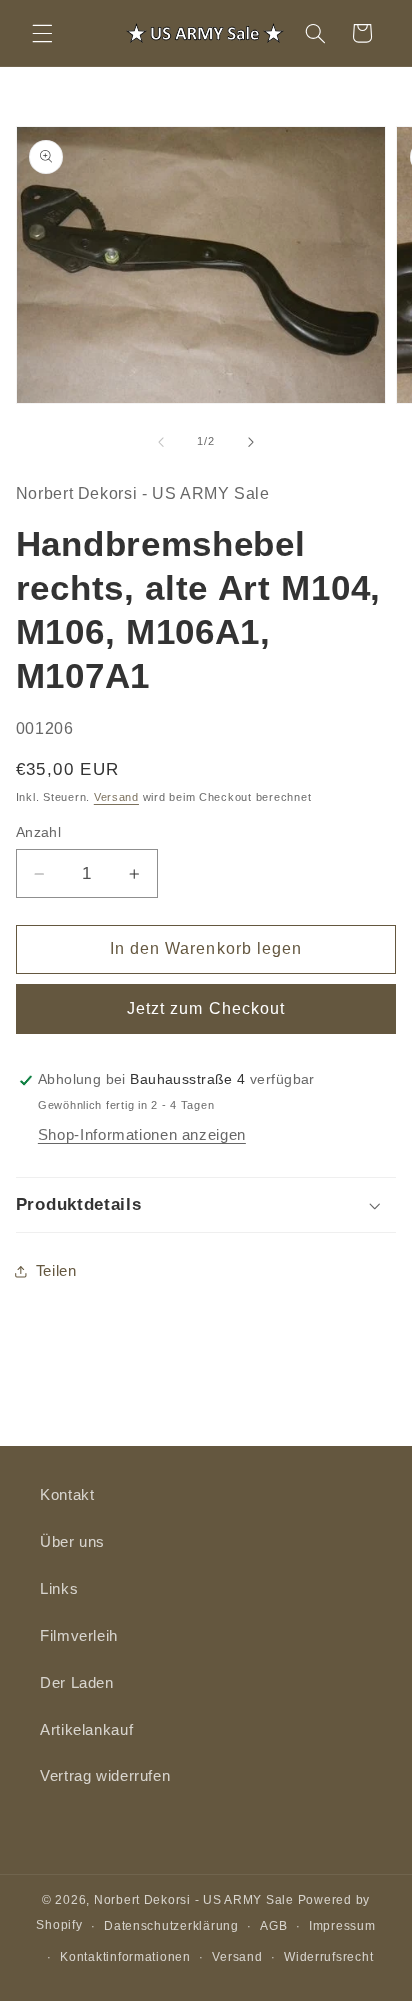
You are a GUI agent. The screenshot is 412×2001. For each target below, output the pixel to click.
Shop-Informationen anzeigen (142, 1135)
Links (59, 1589)
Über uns (72, 1542)
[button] (42, 33)
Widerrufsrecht (328, 1957)
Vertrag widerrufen (105, 1776)
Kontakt (67, 1495)
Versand (116, 797)
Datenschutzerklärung (171, 1926)
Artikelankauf (86, 1730)
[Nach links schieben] (161, 442)
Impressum (342, 1926)
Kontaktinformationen (125, 1957)
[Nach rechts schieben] (251, 442)
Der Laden (77, 1683)
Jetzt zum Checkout (206, 1008)
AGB (273, 1926)
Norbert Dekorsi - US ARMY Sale (194, 1900)
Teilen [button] (56, 1271)
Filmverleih (79, 1636)
